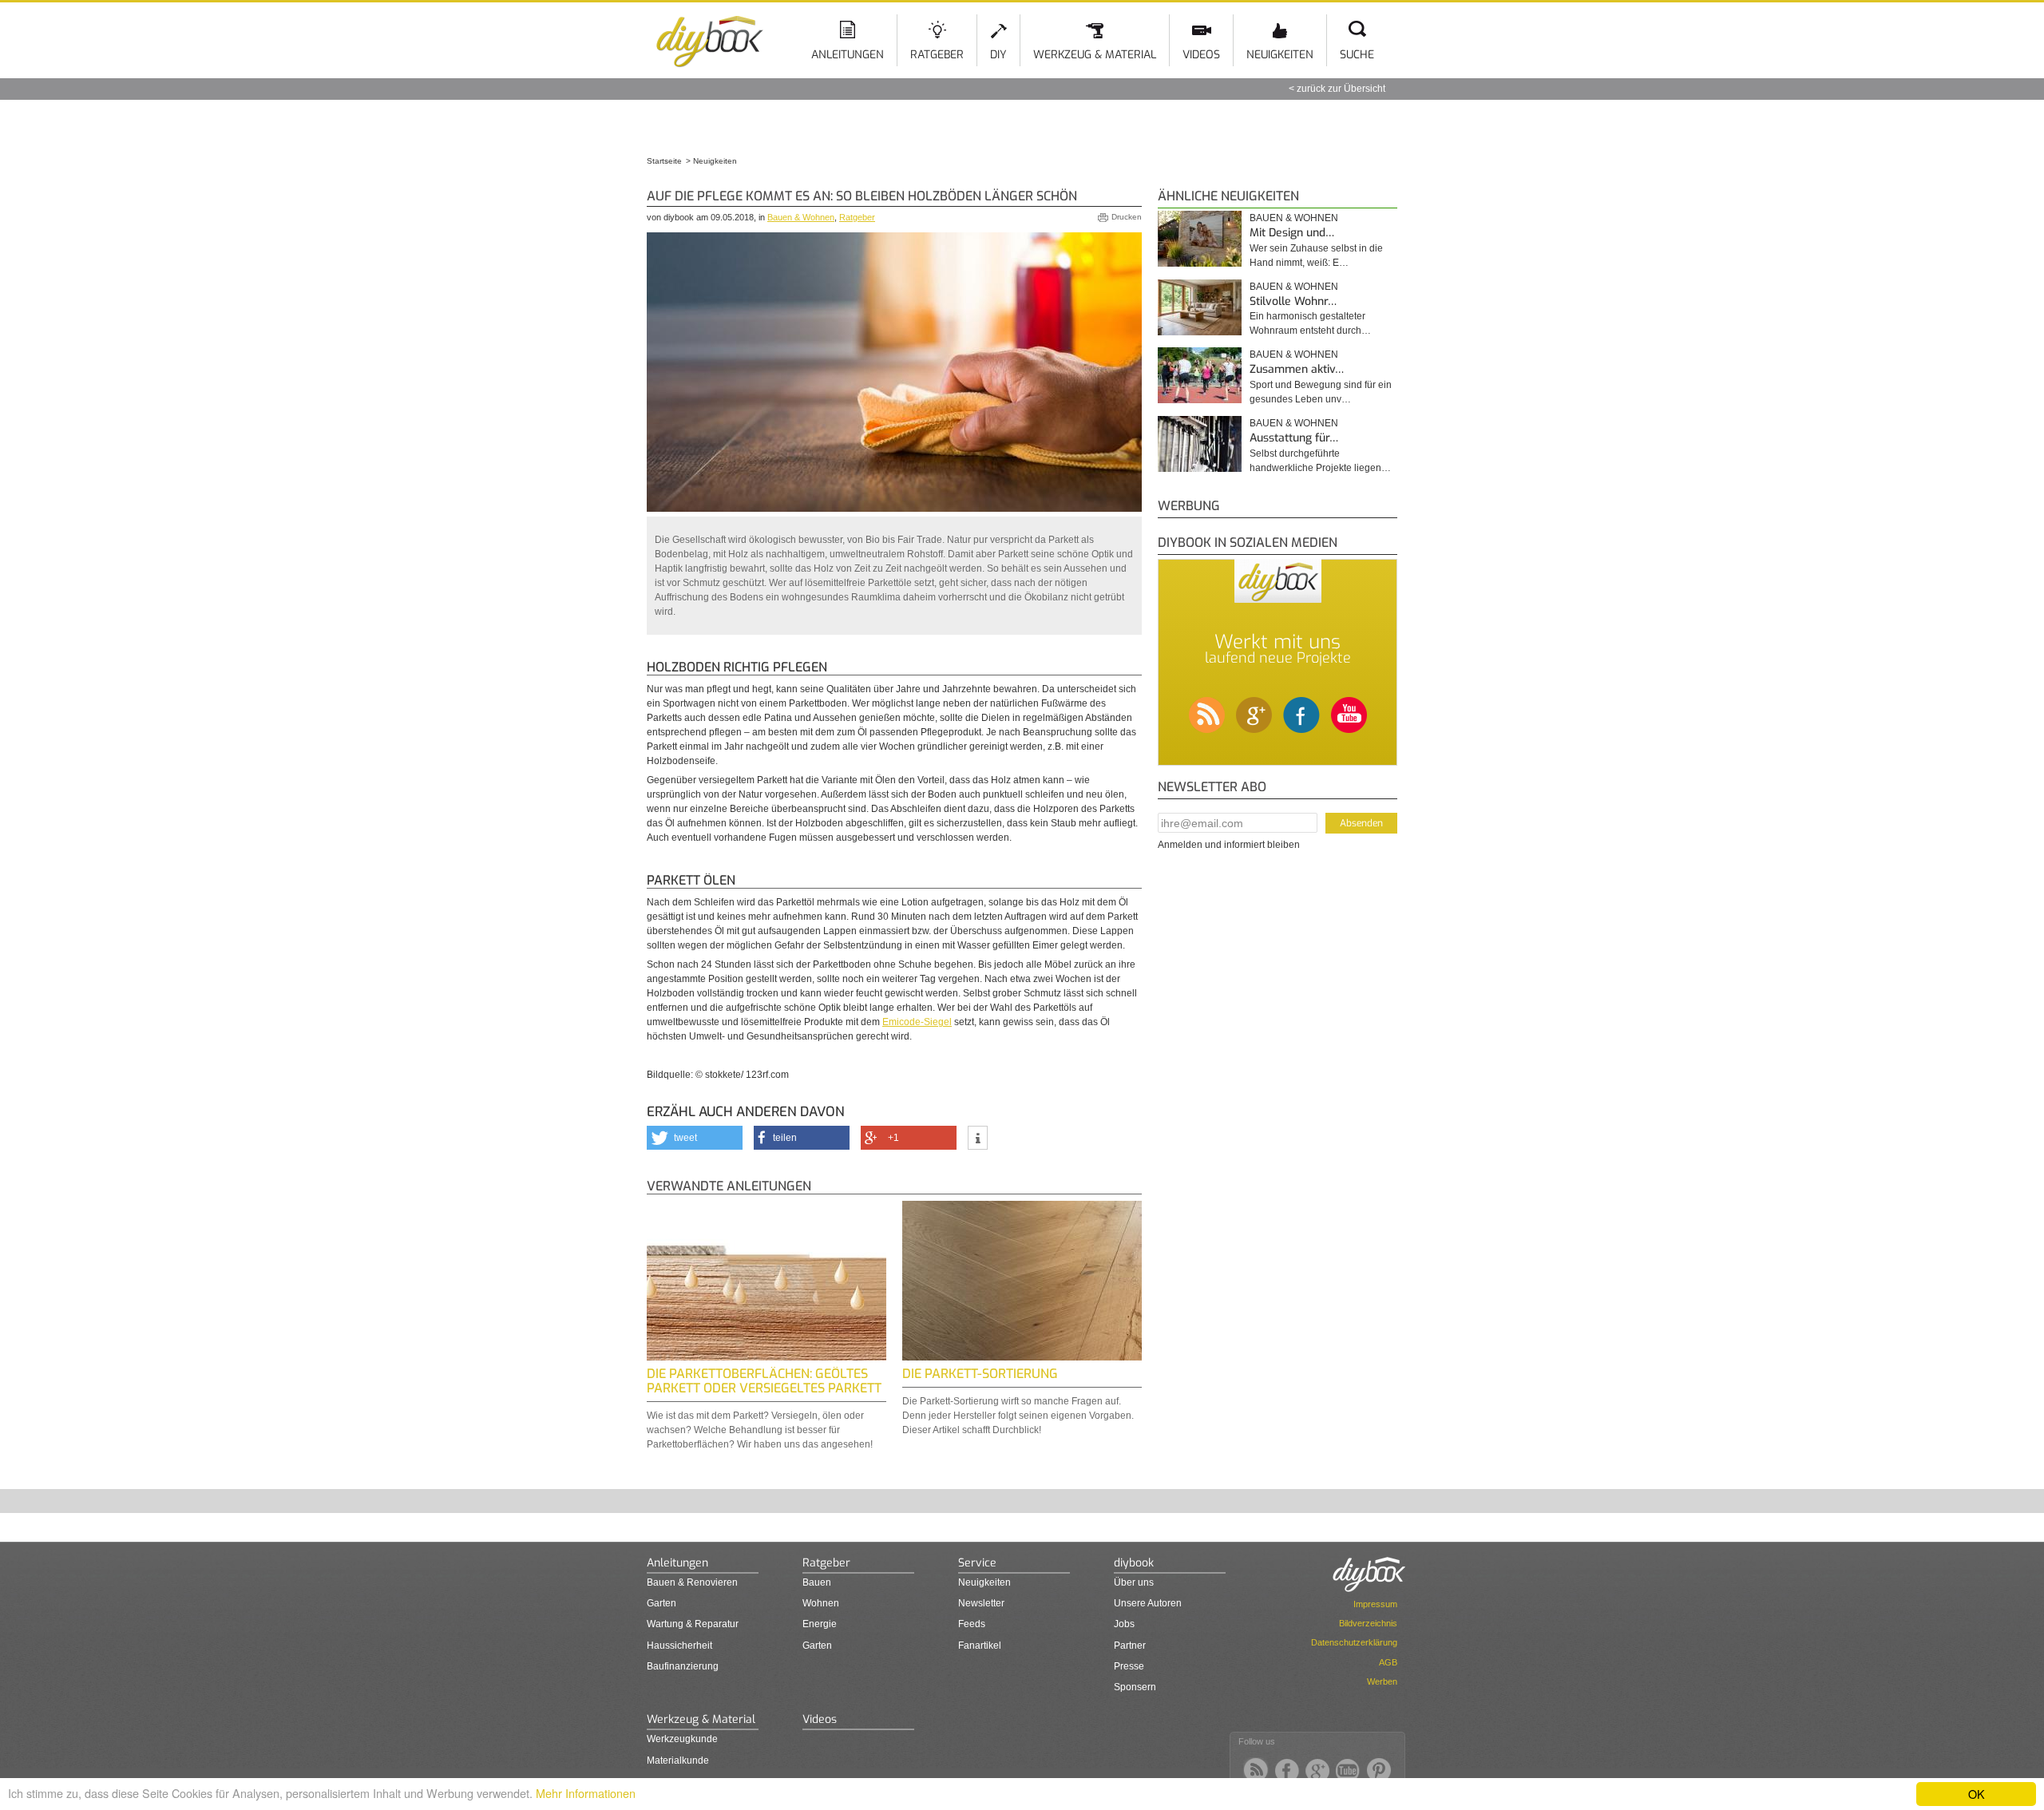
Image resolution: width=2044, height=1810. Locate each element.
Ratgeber (937, 55)
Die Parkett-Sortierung (980, 1374)
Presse (1129, 1666)
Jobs (1124, 1624)
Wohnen (821, 1603)
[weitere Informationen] (978, 1139)
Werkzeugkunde (682, 1739)
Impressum (1375, 1604)
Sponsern (1135, 1687)
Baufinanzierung (683, 1666)
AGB (1388, 1662)
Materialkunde (678, 1760)
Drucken (1127, 217)
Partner (1130, 1646)
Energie (820, 1624)
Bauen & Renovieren (692, 1582)
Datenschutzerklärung (1354, 1642)
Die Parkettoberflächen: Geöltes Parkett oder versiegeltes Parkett (764, 1381)
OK (1977, 1794)
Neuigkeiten (1280, 55)
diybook (1134, 1563)
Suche (1357, 55)
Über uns (1134, 1582)
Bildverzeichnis (1368, 1623)
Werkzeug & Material (1095, 55)
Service (977, 1563)
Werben (1382, 1681)
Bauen (817, 1582)
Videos (1201, 55)
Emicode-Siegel (917, 1022)
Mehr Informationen (586, 1793)
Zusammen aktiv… (1297, 369)
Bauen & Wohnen (801, 217)
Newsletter (981, 1603)
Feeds (972, 1624)
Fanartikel (980, 1646)
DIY (998, 55)
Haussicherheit (679, 1646)
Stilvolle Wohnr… (1293, 301)
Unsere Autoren (1148, 1603)
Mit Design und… (1292, 233)
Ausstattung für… (1294, 438)
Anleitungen (848, 55)
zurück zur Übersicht (1341, 89)
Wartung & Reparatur (693, 1624)
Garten (662, 1603)
